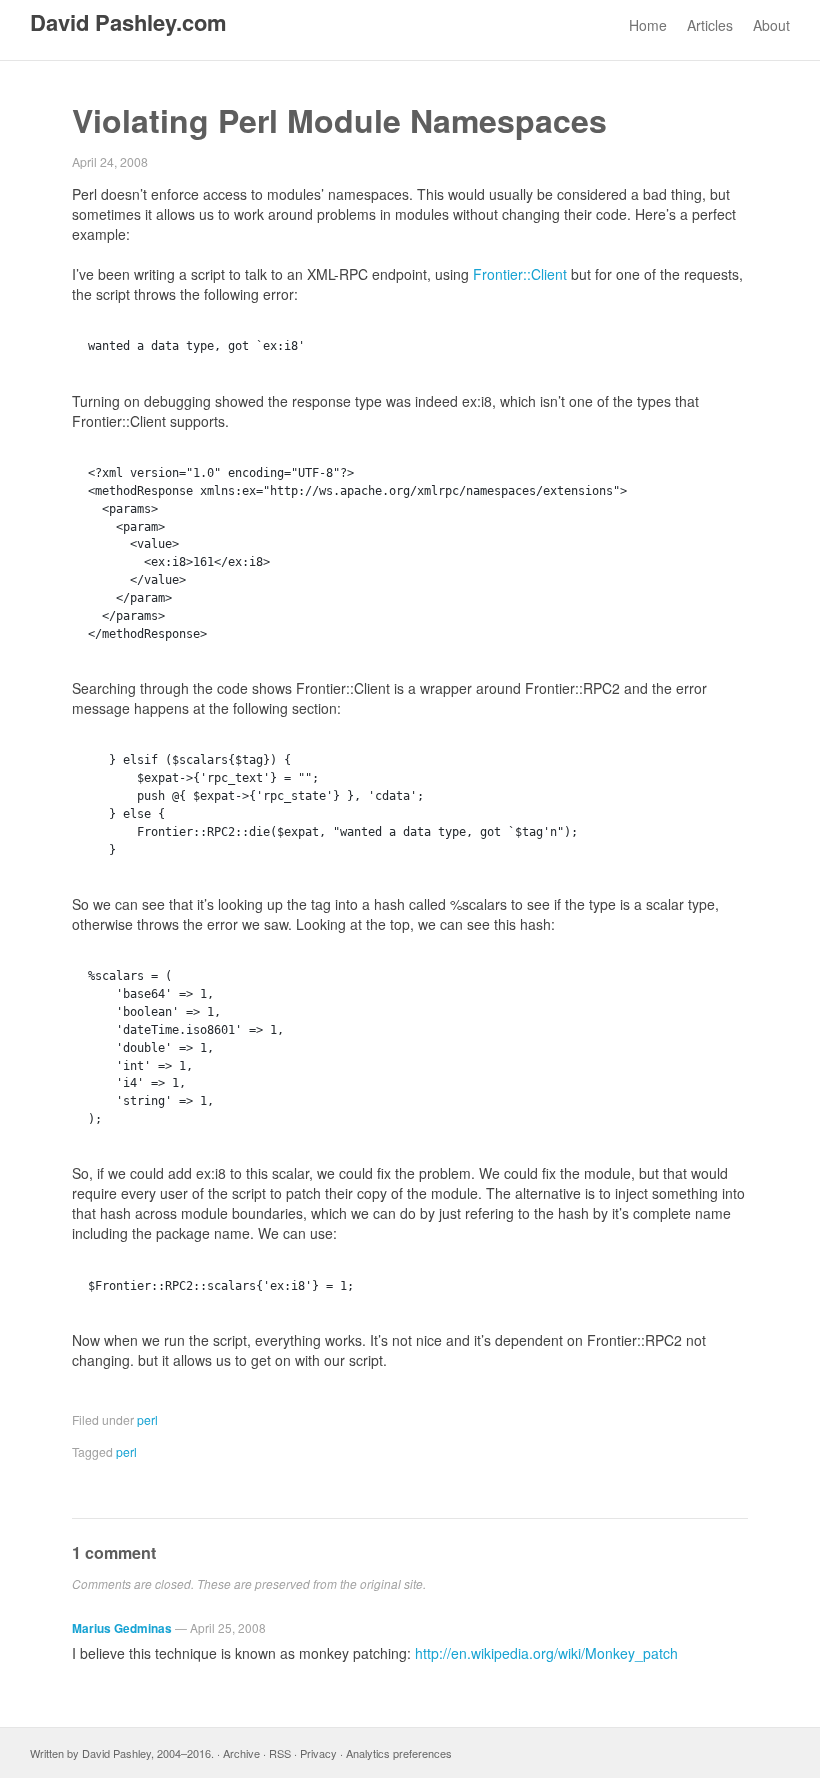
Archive (241, 1753)
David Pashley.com (128, 22)
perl (147, 1419)
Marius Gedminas (122, 1628)
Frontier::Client (520, 274)
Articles (710, 25)
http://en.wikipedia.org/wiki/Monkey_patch (546, 1653)
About (771, 25)
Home (648, 25)
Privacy (318, 1753)
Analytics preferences (399, 1753)
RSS (280, 1753)
